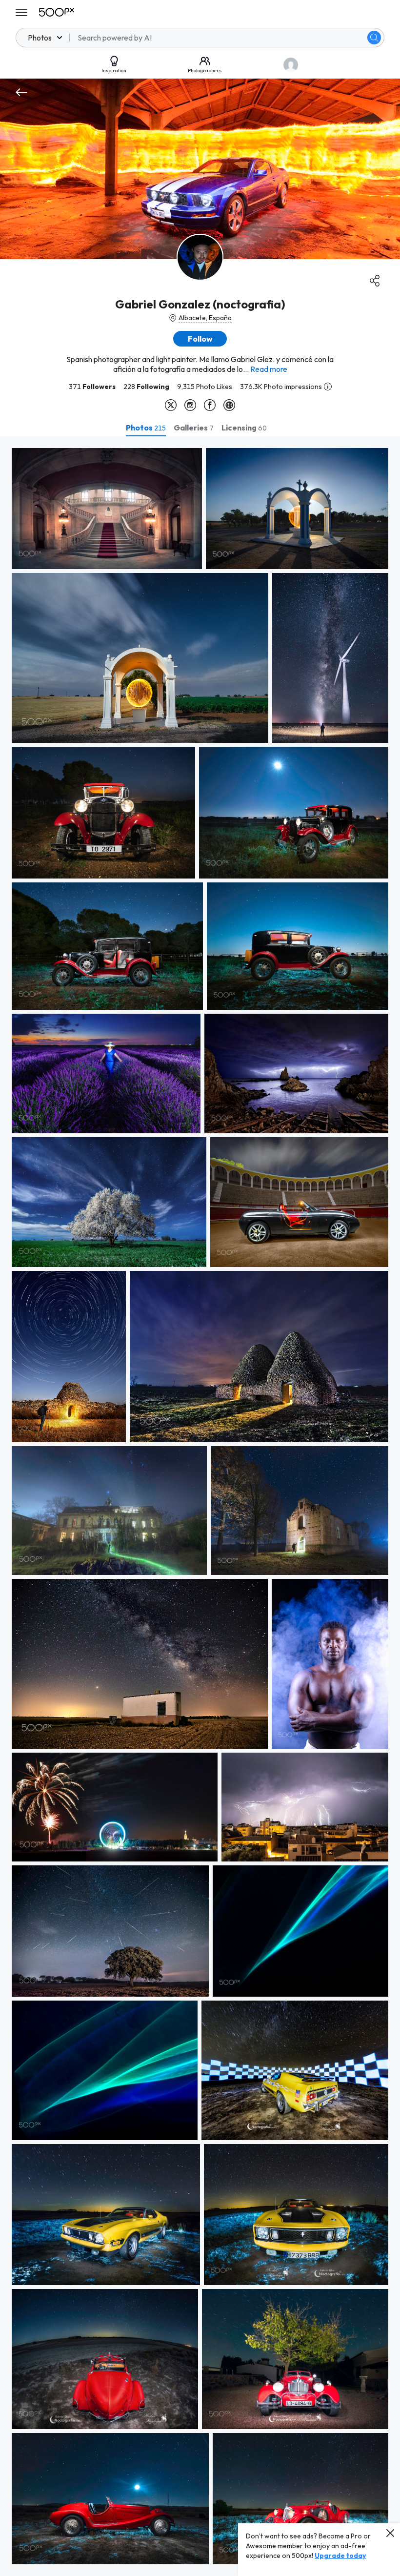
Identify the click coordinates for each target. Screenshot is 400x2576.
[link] (107, 509)
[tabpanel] (200, 1506)
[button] (374, 38)
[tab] (146, 428)
